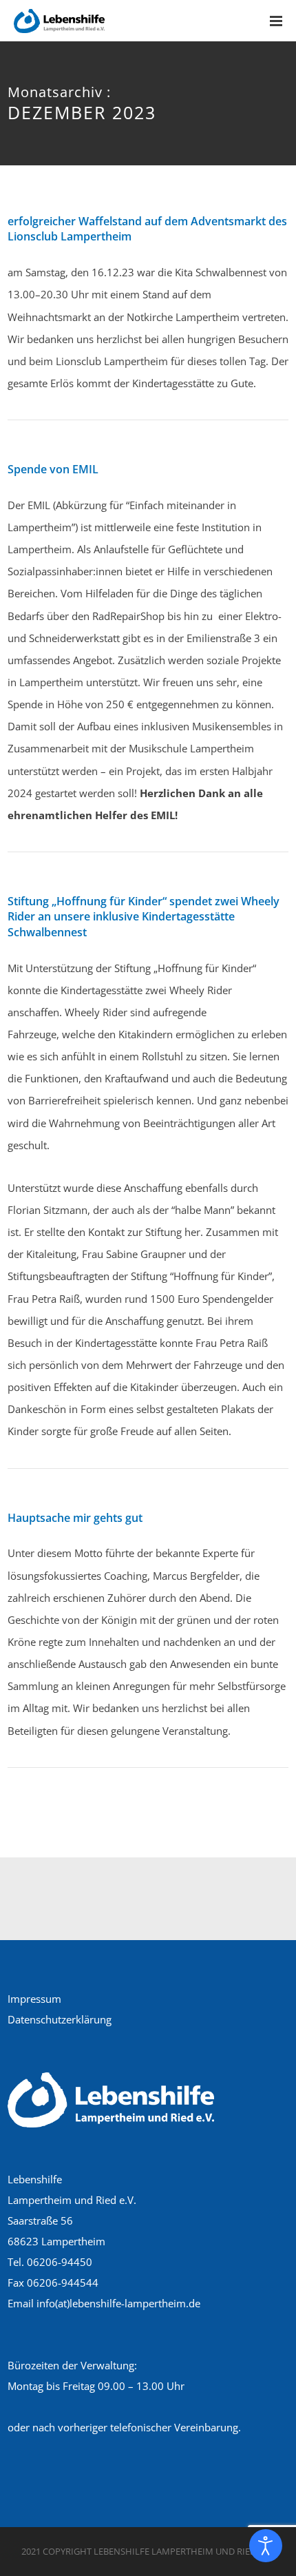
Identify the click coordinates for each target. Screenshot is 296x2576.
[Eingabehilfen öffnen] (266, 2546)
